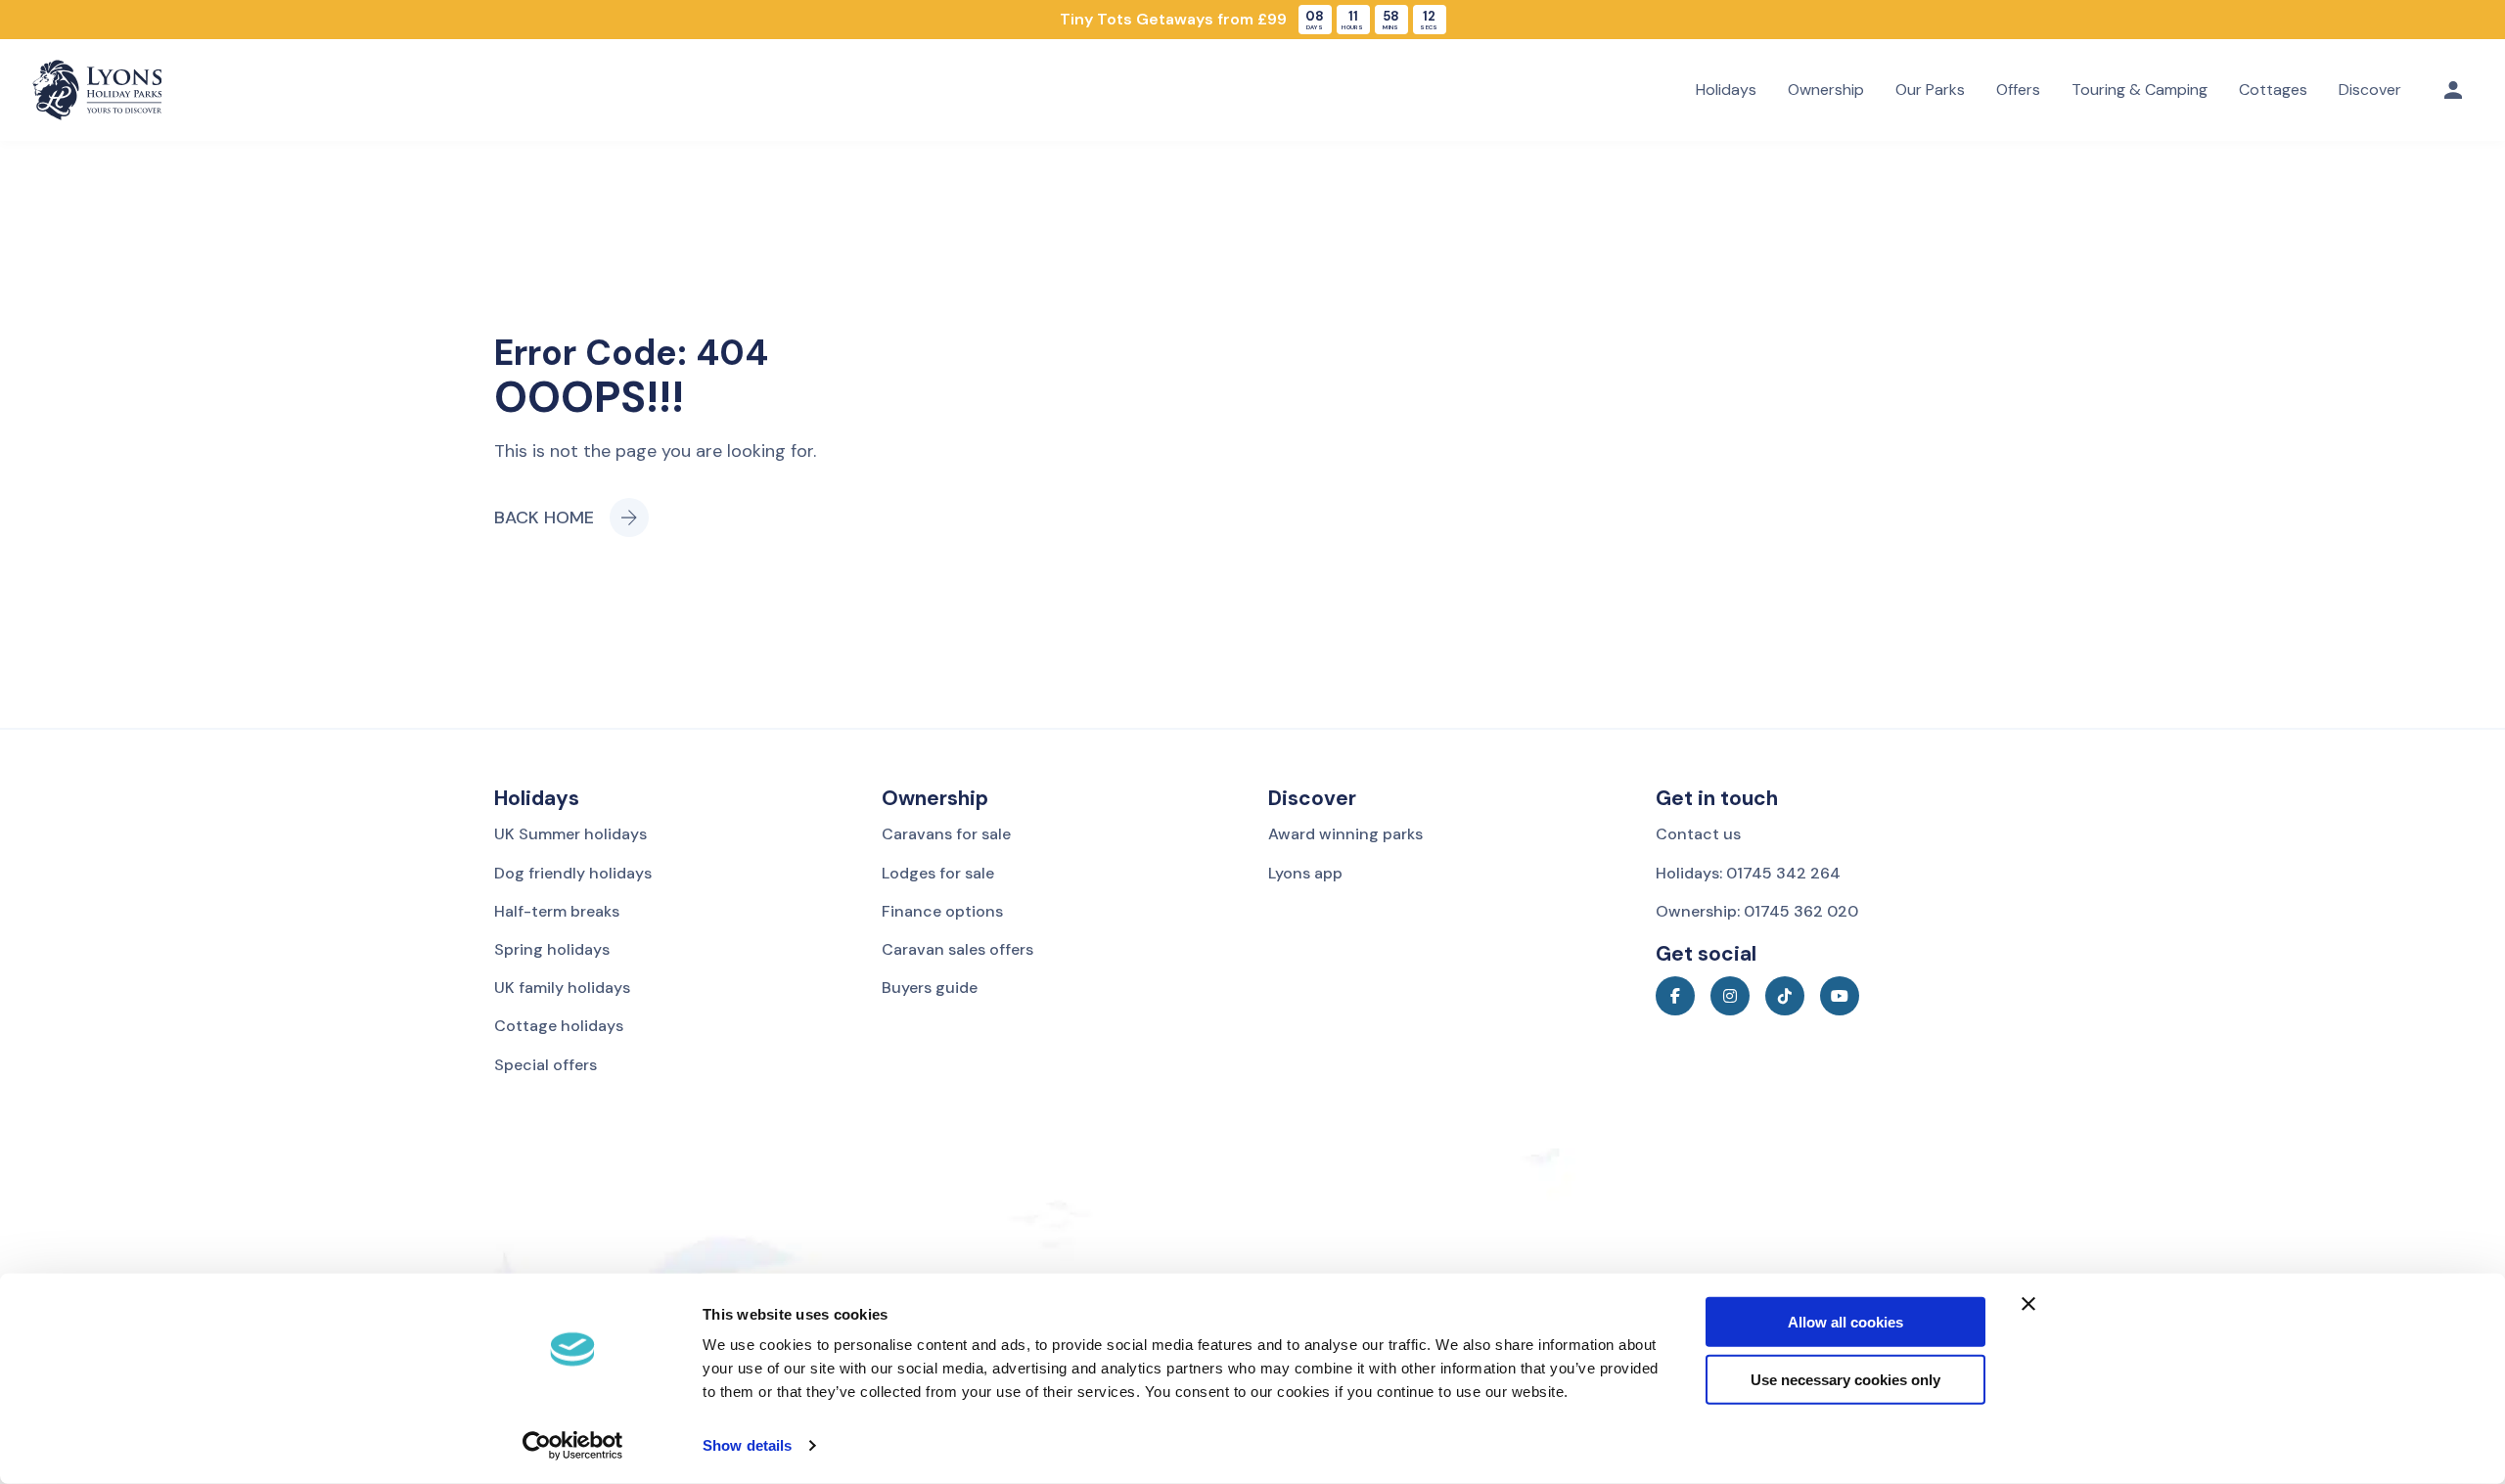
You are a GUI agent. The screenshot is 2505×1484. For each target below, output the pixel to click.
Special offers (546, 1065)
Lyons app (1305, 873)
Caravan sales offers (957, 949)
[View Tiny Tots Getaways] (1252, 20)
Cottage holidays (559, 1026)
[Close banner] (2028, 1304)
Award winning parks (1345, 834)
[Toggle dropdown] (2453, 90)
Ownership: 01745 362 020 (1757, 911)
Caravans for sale (946, 834)
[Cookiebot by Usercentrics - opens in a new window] (573, 1446)
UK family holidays (562, 988)
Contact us (1698, 834)
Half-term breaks (557, 911)
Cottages (2273, 90)
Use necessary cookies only (1845, 1380)
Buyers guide (930, 988)
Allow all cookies (1845, 1322)
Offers (2018, 90)
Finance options (942, 911)
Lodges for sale (938, 873)
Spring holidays (552, 949)
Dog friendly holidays (573, 873)
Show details (747, 1445)
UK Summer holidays (570, 834)
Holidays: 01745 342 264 (1748, 873)
